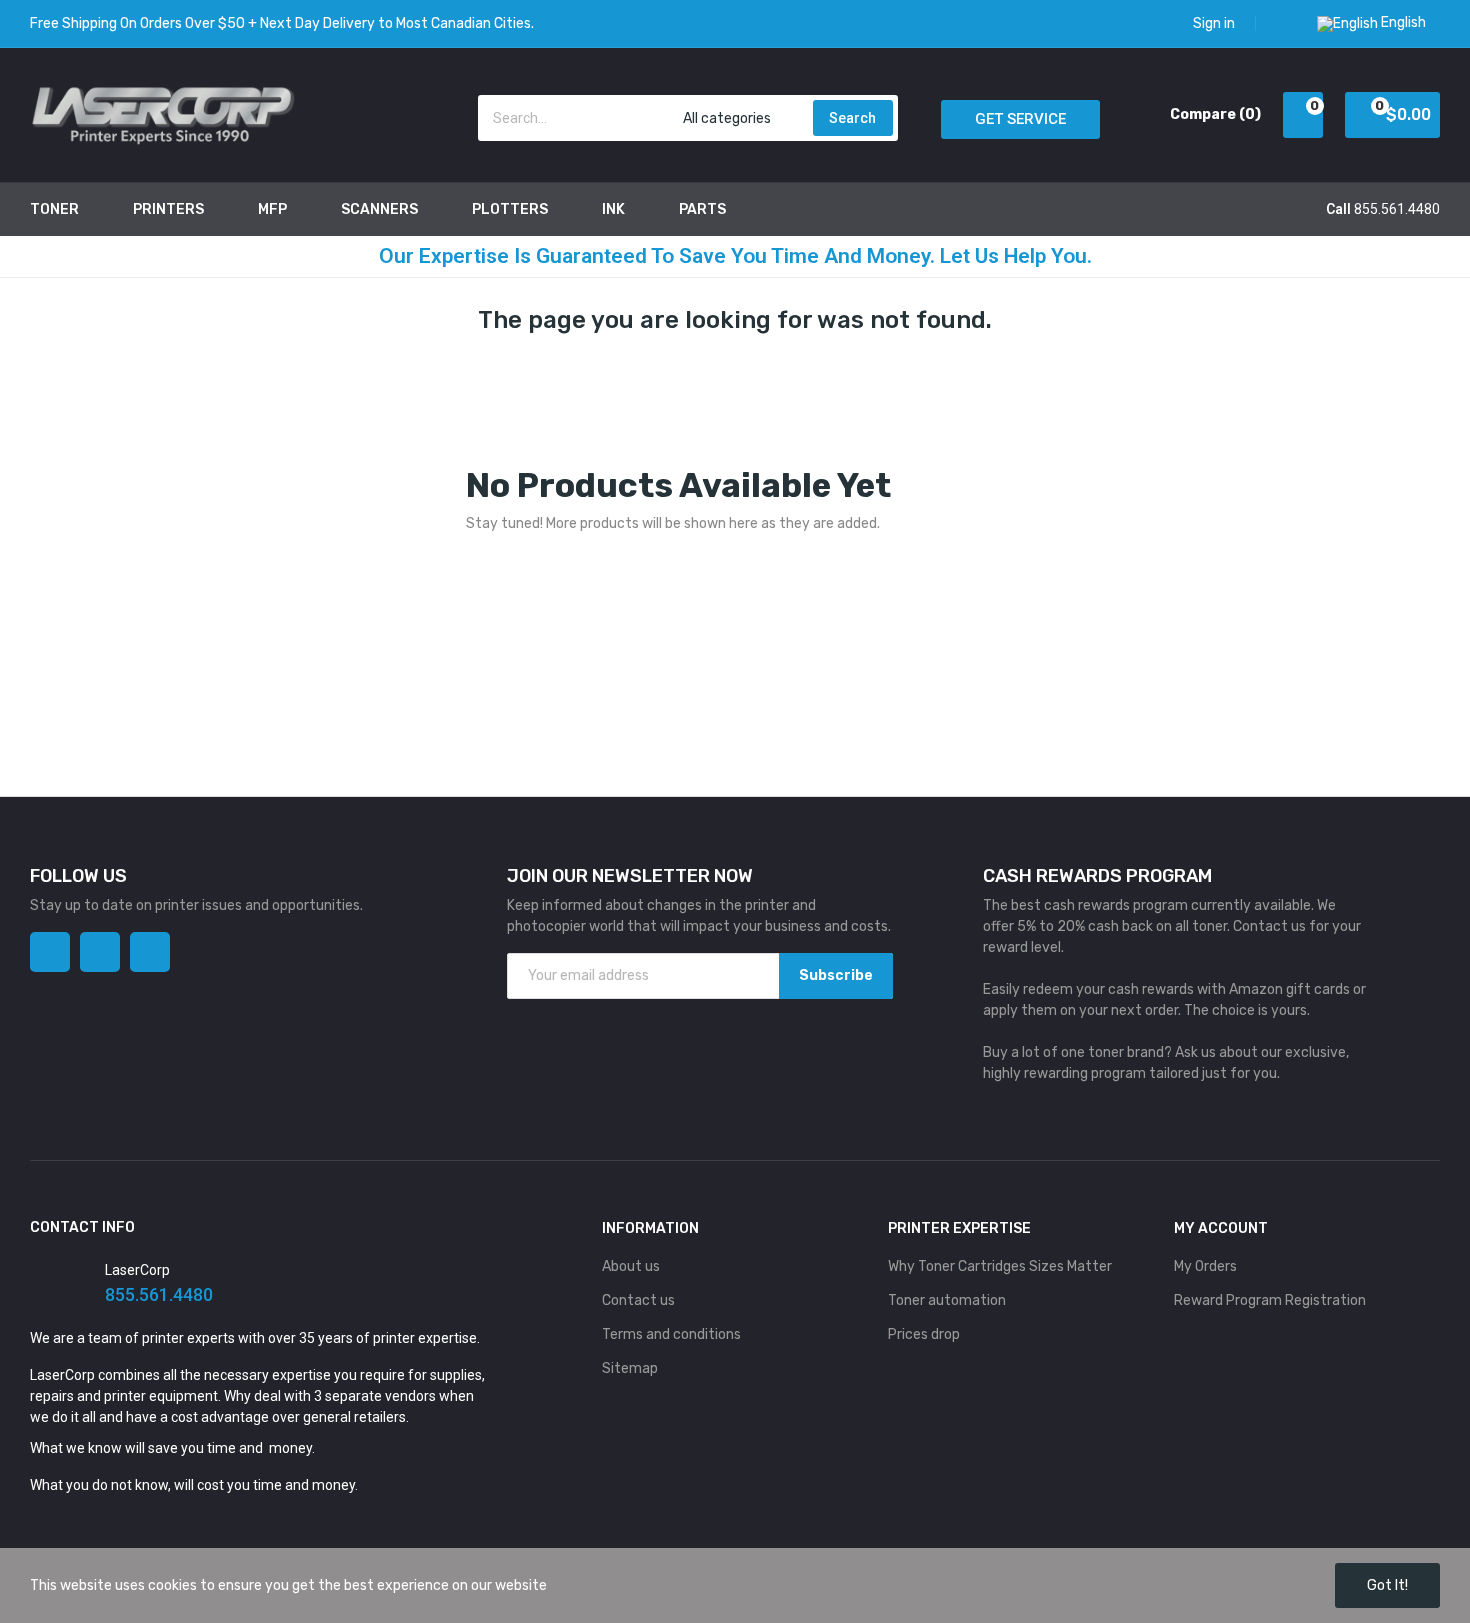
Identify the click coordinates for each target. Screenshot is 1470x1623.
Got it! (1387, 1585)
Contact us (638, 1300)
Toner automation (947, 1300)
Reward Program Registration (1270, 1300)
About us (631, 1266)
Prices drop (924, 1334)
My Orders (1205, 1266)
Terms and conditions (671, 1334)
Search (852, 118)
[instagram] (100, 952)
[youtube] (150, 952)
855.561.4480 (1397, 209)
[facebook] (50, 952)
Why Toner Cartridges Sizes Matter (1000, 1266)
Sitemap (630, 1368)
